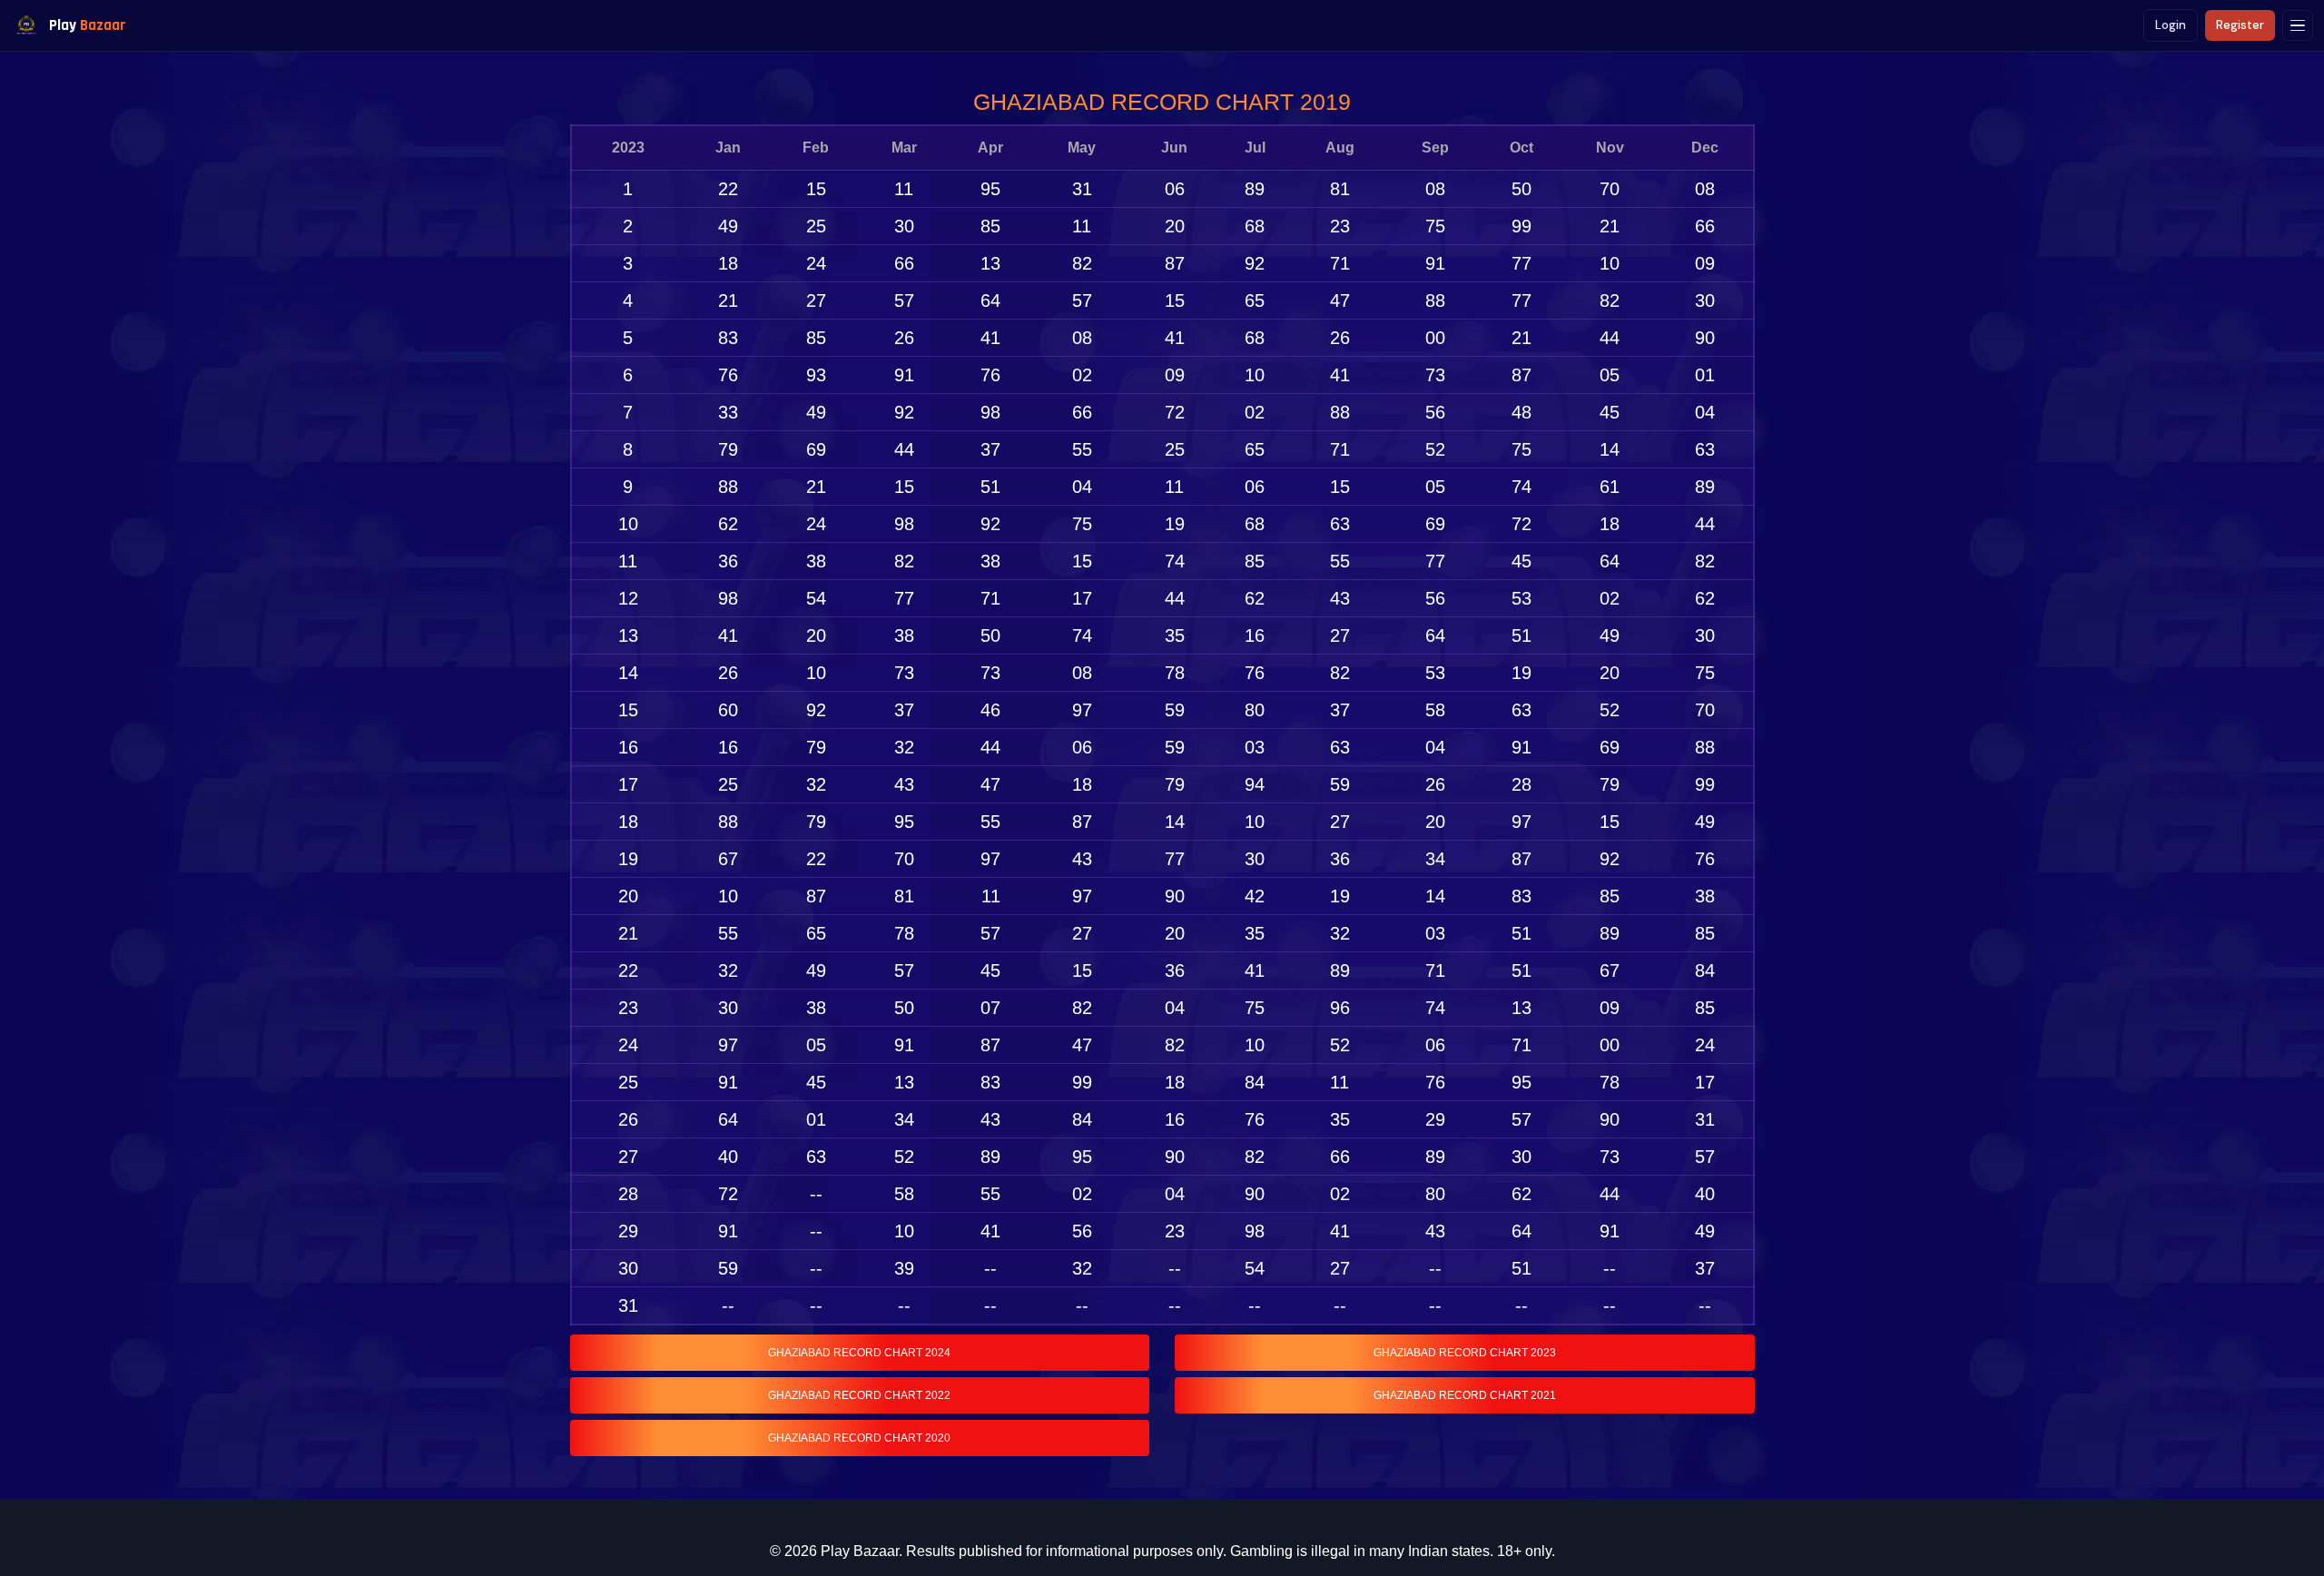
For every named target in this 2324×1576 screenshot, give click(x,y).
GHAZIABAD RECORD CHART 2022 (859, 1395)
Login (2171, 25)
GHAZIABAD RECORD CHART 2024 (859, 1353)
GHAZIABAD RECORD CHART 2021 (1465, 1395)
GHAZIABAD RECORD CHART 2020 (859, 1438)
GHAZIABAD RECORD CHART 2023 (1465, 1353)
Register (2240, 25)
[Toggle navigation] (2298, 25)
